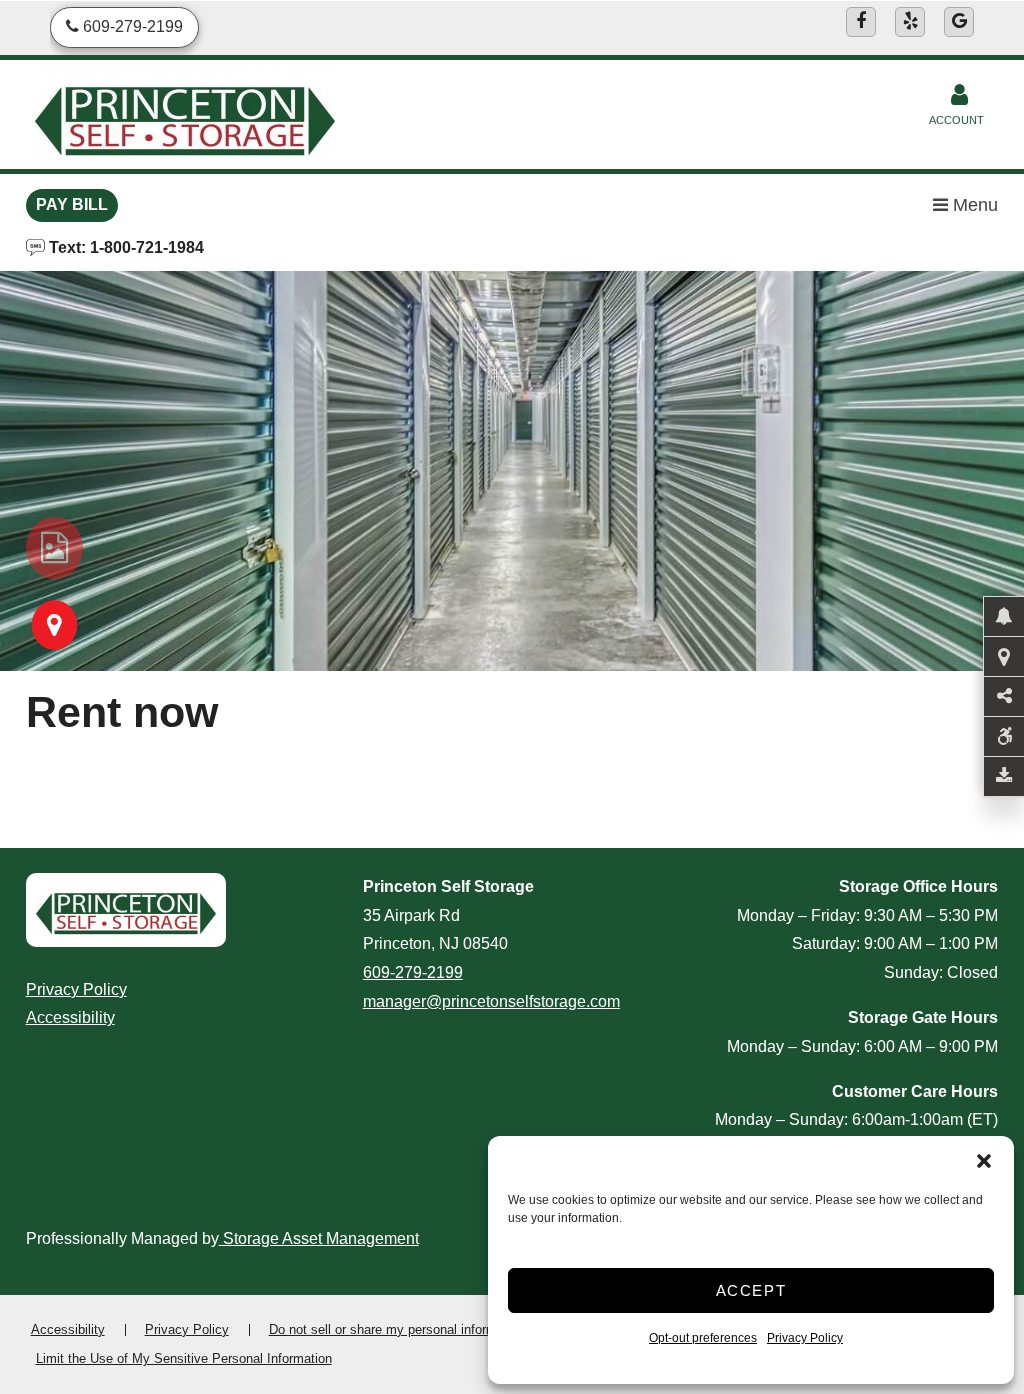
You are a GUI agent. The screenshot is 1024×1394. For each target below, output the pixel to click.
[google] (959, 22)
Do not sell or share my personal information (397, 1329)
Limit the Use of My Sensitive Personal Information (184, 1358)
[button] (984, 1161)
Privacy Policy (805, 1338)
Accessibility (70, 1017)
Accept (751, 1290)
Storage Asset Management (319, 1238)
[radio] (54, 548)
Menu (973, 205)
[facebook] (861, 22)
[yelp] (910, 22)
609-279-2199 (413, 972)
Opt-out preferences (703, 1338)
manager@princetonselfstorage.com (491, 1001)
